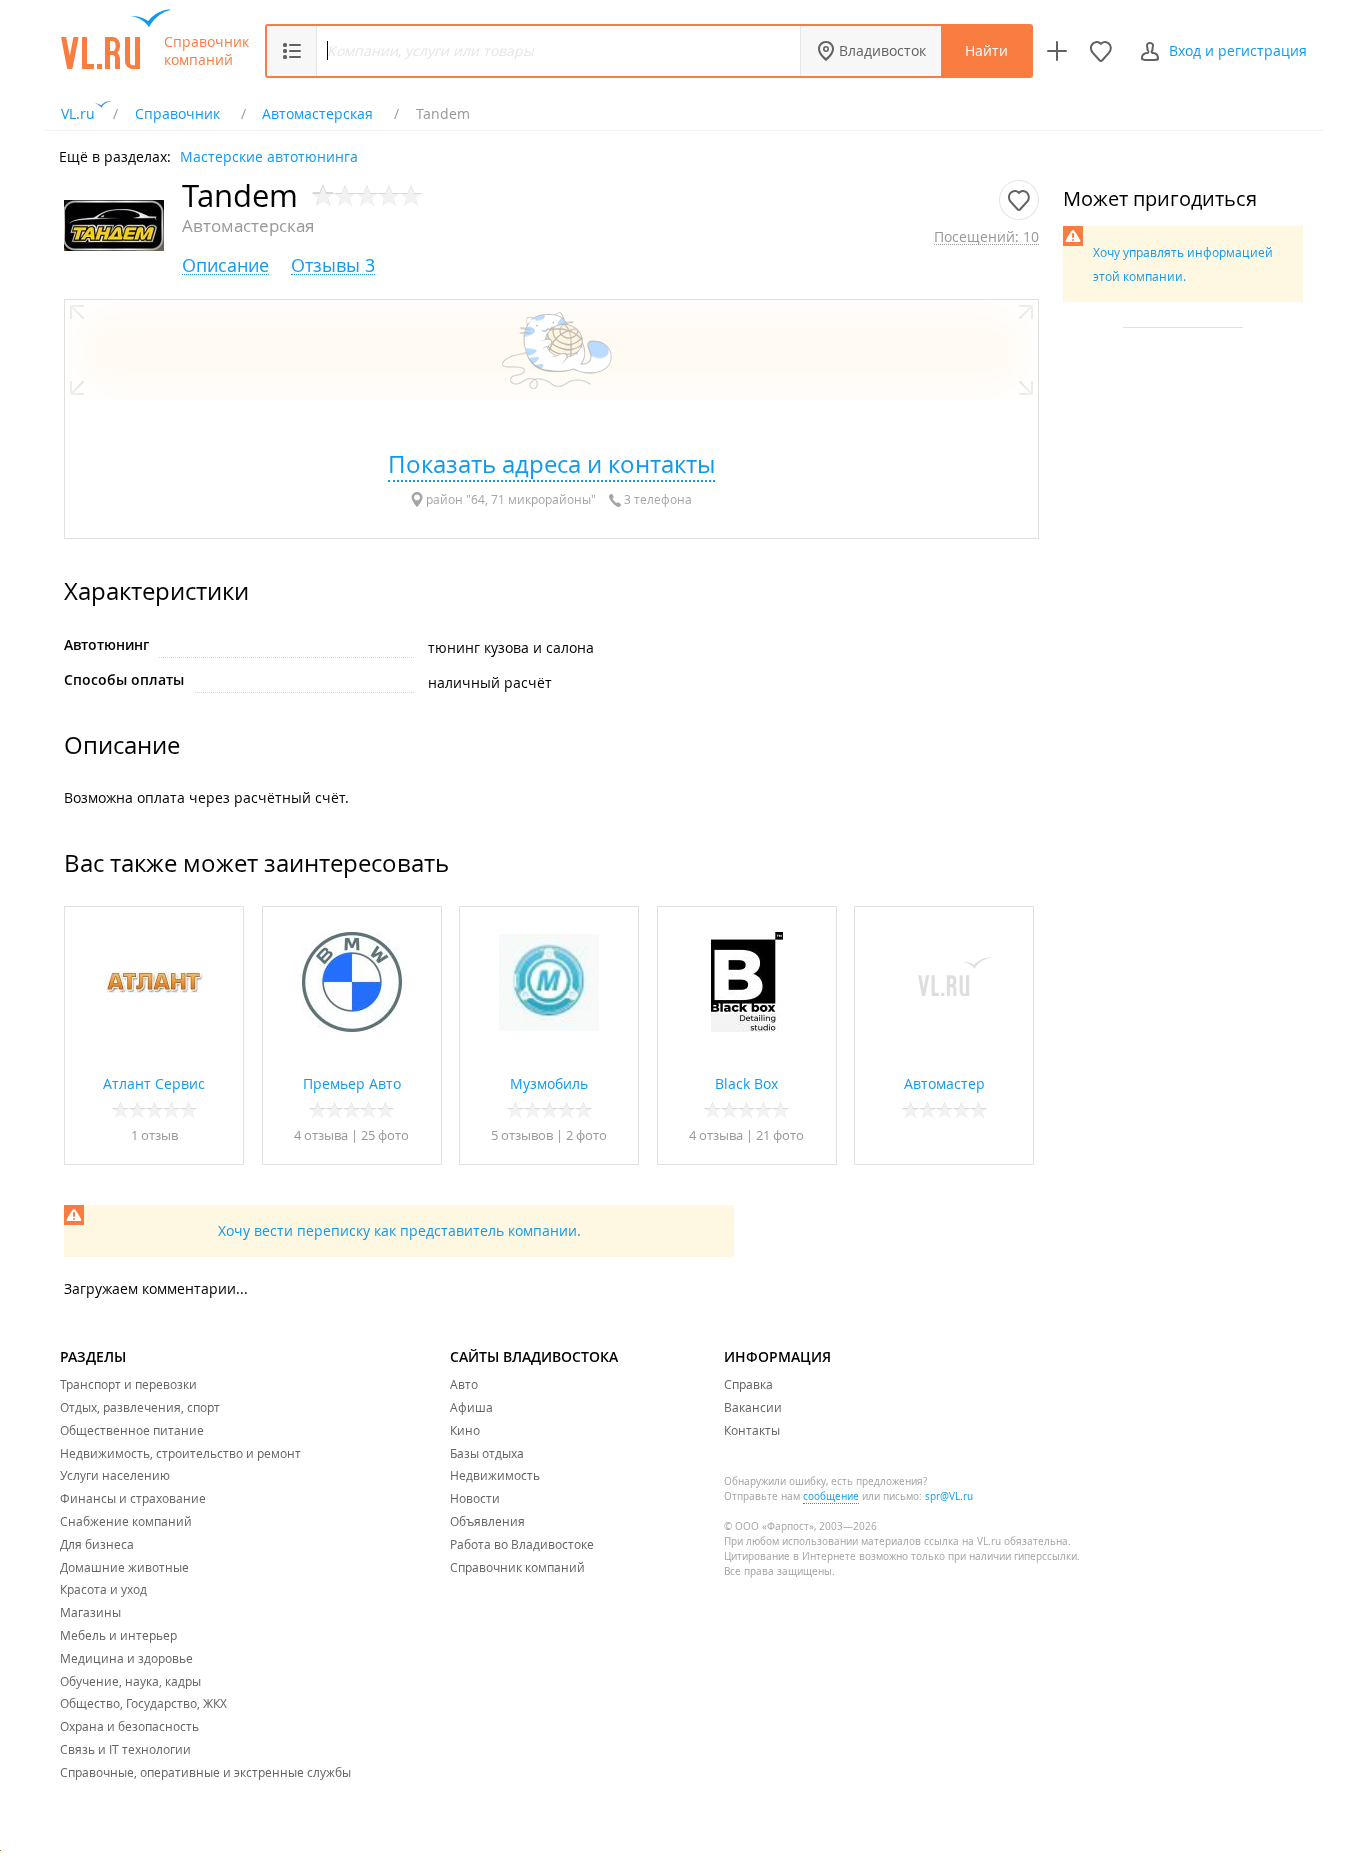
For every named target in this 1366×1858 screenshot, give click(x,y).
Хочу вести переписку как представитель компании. (399, 1230)
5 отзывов (522, 1135)
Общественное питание (132, 1430)
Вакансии (753, 1407)
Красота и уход (103, 1589)
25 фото (385, 1135)
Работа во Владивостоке (522, 1544)
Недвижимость (495, 1475)
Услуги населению (115, 1475)
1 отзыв (154, 1135)
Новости (475, 1498)
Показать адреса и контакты (551, 464)
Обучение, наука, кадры (130, 1681)
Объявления (487, 1521)
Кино (465, 1430)
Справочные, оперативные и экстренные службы (205, 1772)
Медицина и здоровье (126, 1658)
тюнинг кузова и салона (511, 647)
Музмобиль (549, 1083)
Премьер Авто (352, 1083)
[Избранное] (1101, 51)
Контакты (752, 1430)
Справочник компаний (206, 51)
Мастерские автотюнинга (269, 155)
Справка (748, 1384)
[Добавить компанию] (1057, 51)
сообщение (831, 1496)
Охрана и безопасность (129, 1726)
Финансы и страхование (133, 1498)
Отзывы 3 (333, 265)
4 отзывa (321, 1135)
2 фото (586, 1135)
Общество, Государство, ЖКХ (143, 1703)
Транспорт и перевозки (128, 1384)
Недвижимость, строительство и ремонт (180, 1453)
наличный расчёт (490, 682)
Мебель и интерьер (118, 1635)
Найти (986, 50)
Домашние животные (124, 1567)
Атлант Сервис (154, 1083)
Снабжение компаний (126, 1521)
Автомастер (944, 1083)
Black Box (746, 1083)
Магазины (90, 1612)
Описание (225, 265)
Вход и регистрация (1238, 50)
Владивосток (882, 50)
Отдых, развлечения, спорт (140, 1407)
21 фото (780, 1135)
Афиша (471, 1407)
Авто (464, 1384)
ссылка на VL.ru (962, 1541)
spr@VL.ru (949, 1496)
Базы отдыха (487, 1453)
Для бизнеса (97, 1544)
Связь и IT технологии (125, 1749)
